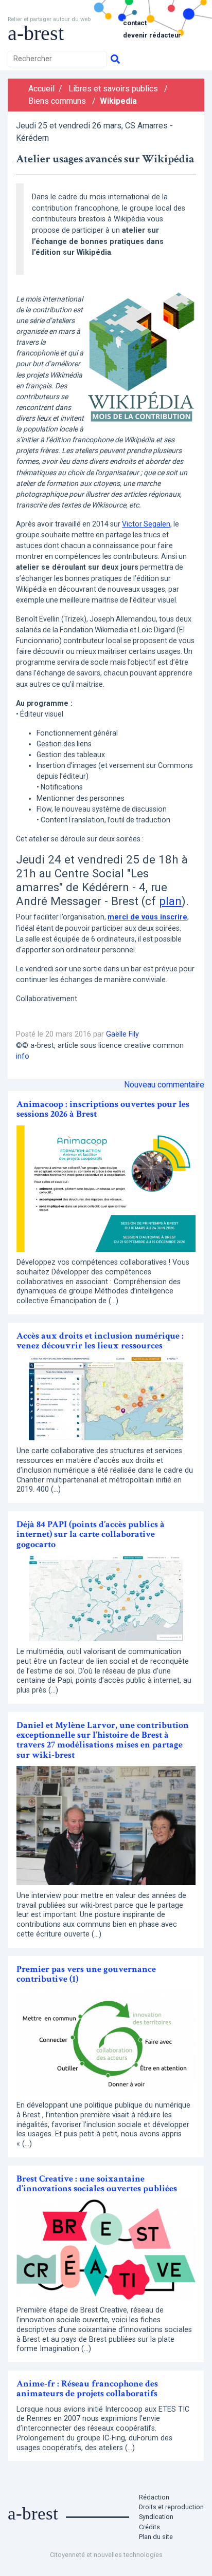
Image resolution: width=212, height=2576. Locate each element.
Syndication (156, 2517)
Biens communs (57, 101)
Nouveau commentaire (164, 1085)
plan (170, 901)
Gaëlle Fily (122, 1034)
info (23, 1056)
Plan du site (156, 2537)
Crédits (149, 2527)
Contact (135, 23)
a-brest (36, 33)
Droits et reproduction (171, 2507)
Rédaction (154, 2497)
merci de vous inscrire (147, 917)
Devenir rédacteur (152, 35)
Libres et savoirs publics (113, 89)
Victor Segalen (146, 524)
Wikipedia (118, 101)
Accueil (41, 89)
